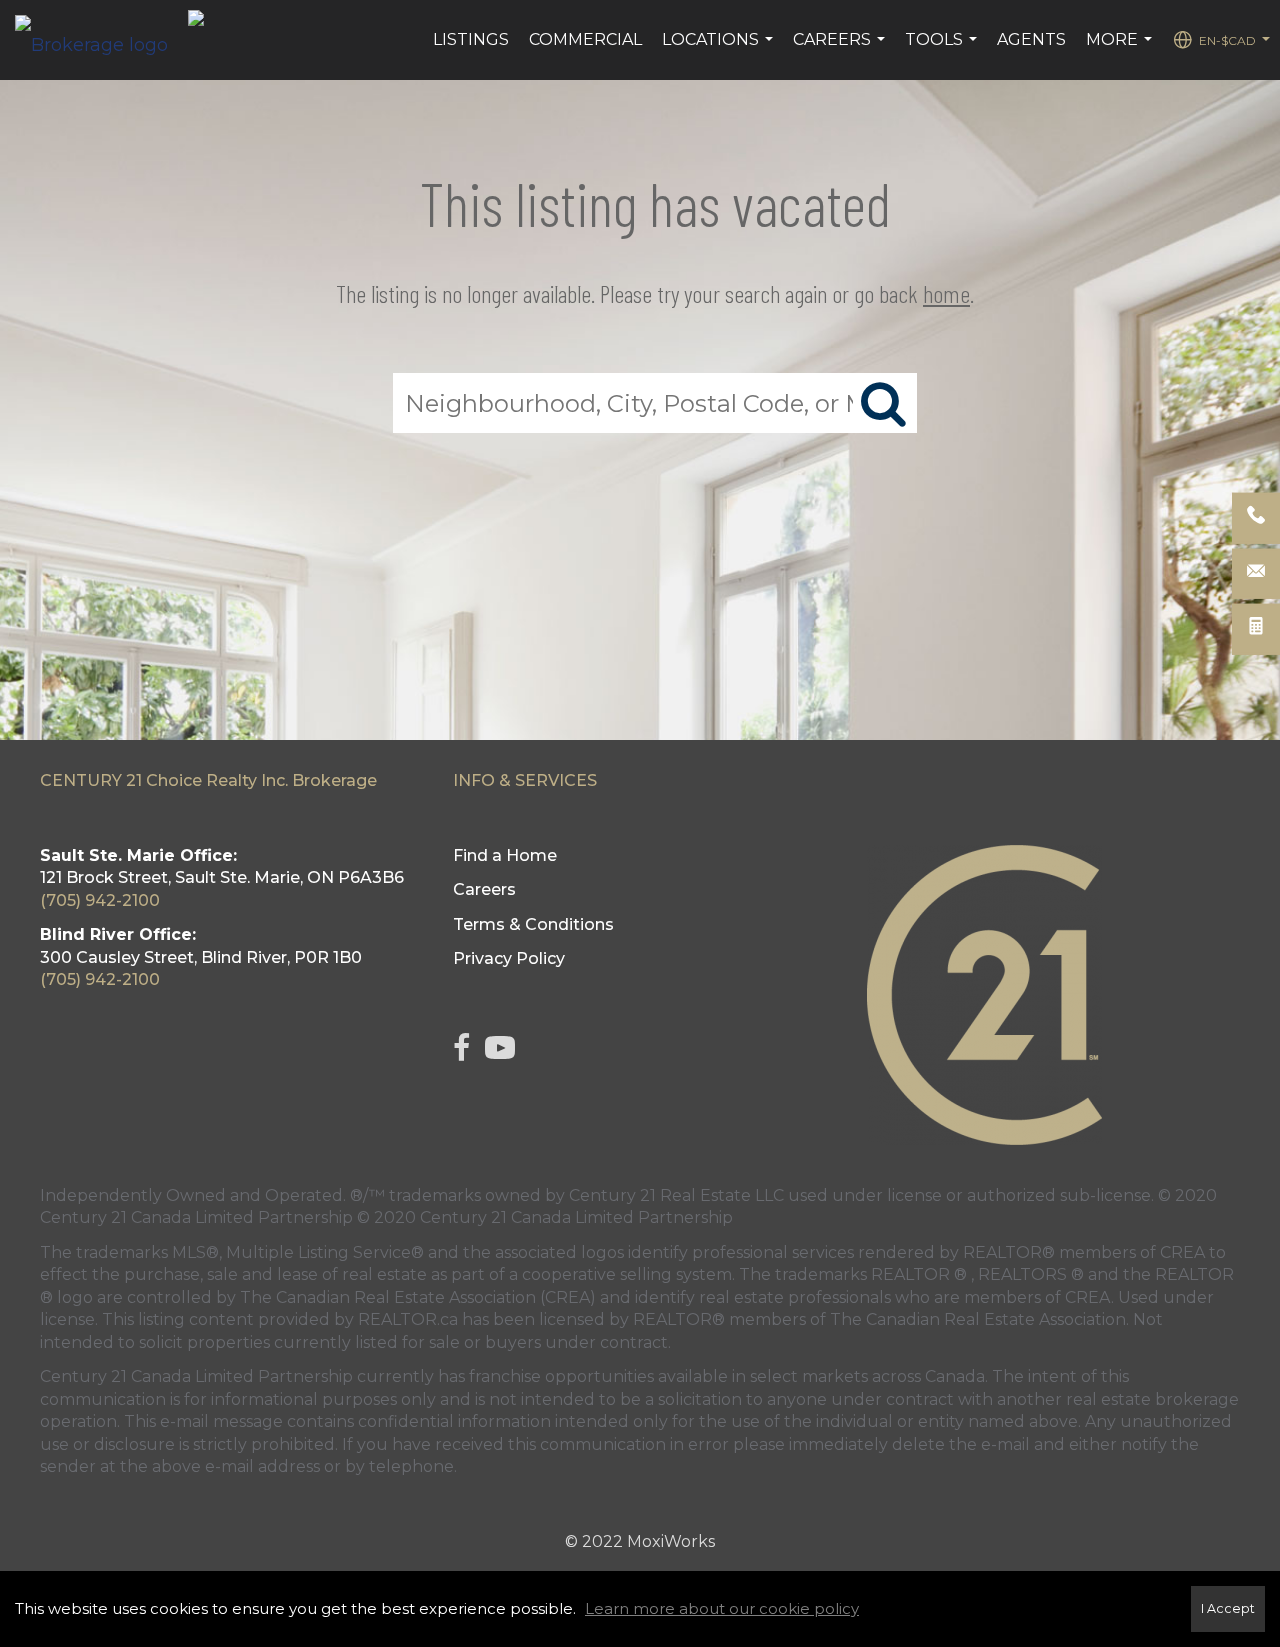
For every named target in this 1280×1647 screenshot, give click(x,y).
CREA (1182, 1252)
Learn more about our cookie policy (722, 1608)
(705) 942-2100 (100, 900)
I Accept (1228, 1608)
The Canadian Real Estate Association (978, 1319)
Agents (1031, 39)
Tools (943, 50)
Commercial (585, 39)
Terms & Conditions (533, 924)
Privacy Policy (509, 958)
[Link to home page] (101, 40)
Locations (720, 50)
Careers (841, 50)
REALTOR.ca (408, 1319)
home (946, 293)
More (1121, 50)
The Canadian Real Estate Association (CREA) (418, 1297)
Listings (471, 39)
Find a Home (505, 855)
